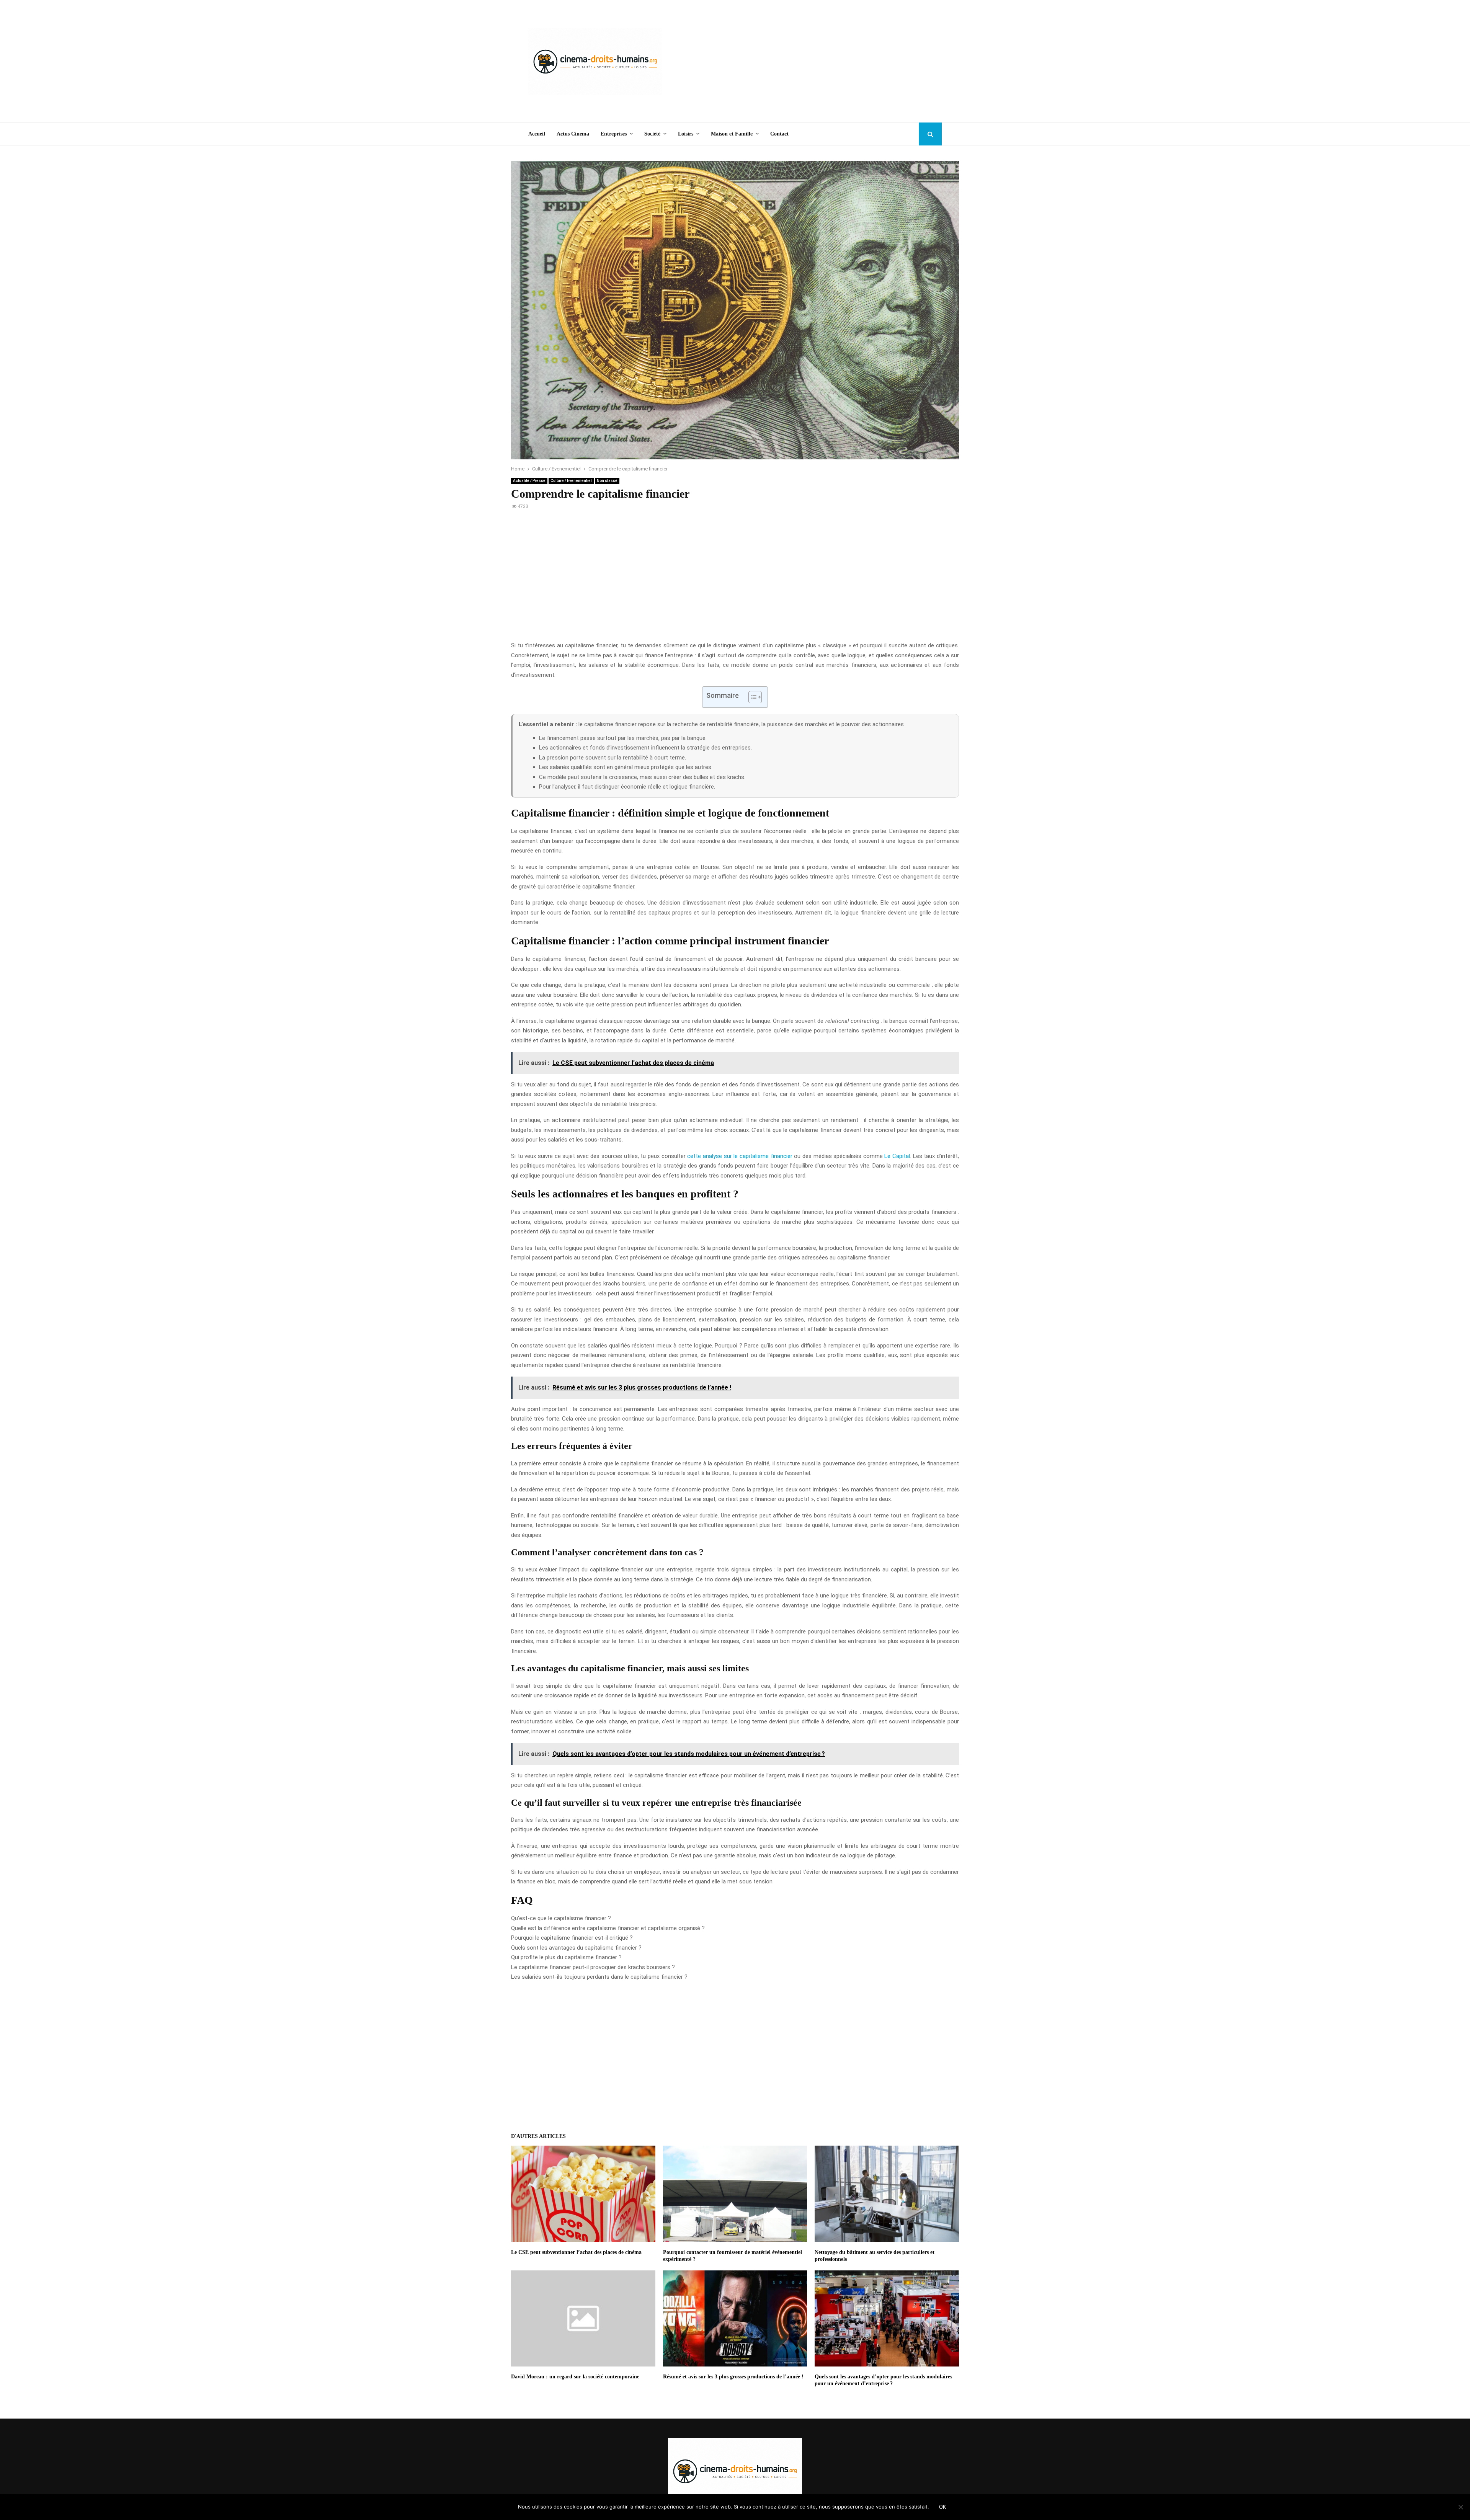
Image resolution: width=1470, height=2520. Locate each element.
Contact (779, 134)
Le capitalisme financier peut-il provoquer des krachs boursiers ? (593, 1967)
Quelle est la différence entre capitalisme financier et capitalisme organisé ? (608, 1928)
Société (652, 134)
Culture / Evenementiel (571, 481)
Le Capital (897, 1156)
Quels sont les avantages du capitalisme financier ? (576, 1948)
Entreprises (614, 134)
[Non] (1460, 2507)
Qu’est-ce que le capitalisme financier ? (561, 1918)
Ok (942, 2507)
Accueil (537, 134)
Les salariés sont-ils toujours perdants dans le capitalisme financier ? (599, 1977)
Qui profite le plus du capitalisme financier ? (566, 1957)
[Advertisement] (802, 61)
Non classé (607, 481)
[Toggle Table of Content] (751, 697)
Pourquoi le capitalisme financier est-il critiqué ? (572, 1938)
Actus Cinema (573, 134)
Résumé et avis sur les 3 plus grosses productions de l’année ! (733, 2377)
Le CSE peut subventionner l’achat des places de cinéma (576, 2252)
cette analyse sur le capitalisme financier (740, 1156)
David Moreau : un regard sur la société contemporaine (575, 2377)
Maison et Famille (732, 134)
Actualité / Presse (529, 481)
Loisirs (686, 134)
